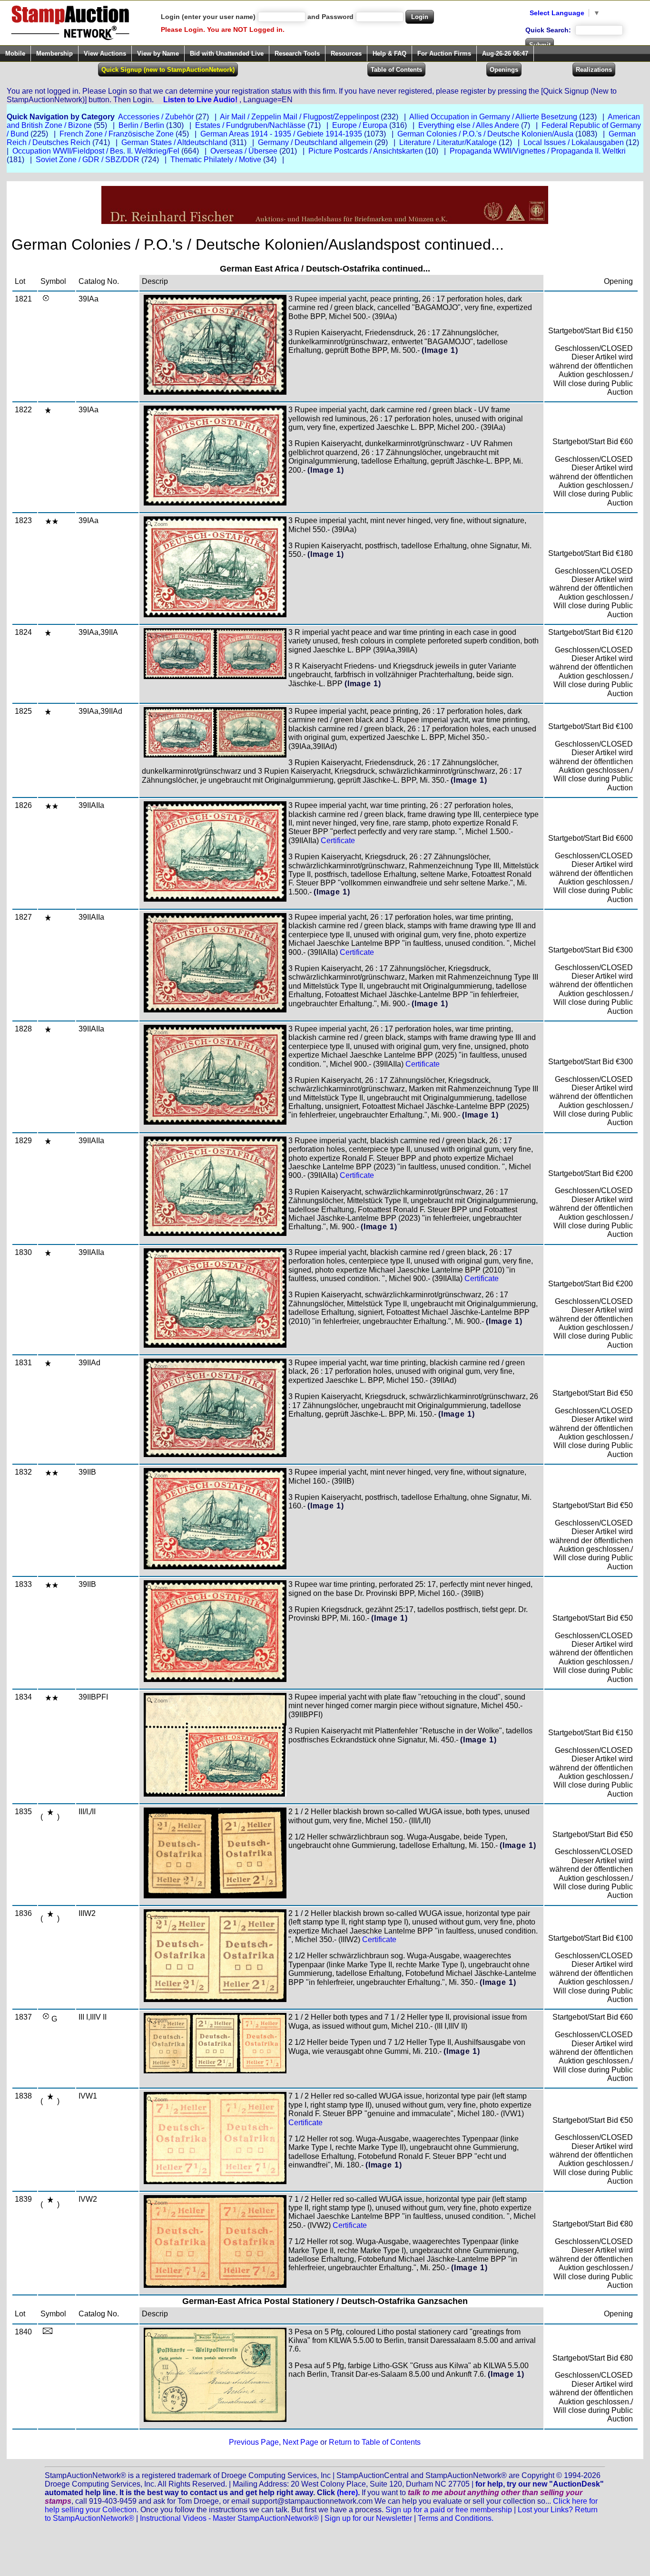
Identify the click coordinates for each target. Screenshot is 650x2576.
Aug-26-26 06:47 (505, 53)
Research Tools (297, 53)
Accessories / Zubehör (156, 117)
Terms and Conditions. (456, 2518)
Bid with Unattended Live (227, 53)
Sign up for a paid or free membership (449, 2510)
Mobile (15, 53)
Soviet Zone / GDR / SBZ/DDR (88, 160)
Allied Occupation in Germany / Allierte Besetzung (493, 117)
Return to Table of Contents (375, 2442)
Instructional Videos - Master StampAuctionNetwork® (229, 2518)
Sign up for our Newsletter (368, 2518)
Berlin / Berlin (141, 125)
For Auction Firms (444, 53)
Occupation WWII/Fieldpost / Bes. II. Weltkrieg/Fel (96, 151)
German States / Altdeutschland (174, 142)
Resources (346, 53)
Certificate (338, 841)
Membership (54, 53)
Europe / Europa (360, 125)
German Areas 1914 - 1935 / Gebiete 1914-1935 (281, 134)
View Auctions (105, 53)
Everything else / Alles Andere (469, 125)
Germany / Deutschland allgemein (315, 142)
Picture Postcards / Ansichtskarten (366, 151)
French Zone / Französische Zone (117, 134)
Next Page (300, 2442)
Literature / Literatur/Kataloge (448, 142)
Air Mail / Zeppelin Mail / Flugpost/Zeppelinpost (299, 117)
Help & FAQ (389, 53)
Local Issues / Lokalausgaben (574, 142)
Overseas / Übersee (244, 151)
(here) (347, 2493)
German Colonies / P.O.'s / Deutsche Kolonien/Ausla (485, 134)
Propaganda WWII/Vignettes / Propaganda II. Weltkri (538, 151)
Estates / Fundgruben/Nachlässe (250, 125)
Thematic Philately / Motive (216, 160)
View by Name (158, 53)
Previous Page (254, 2442)
